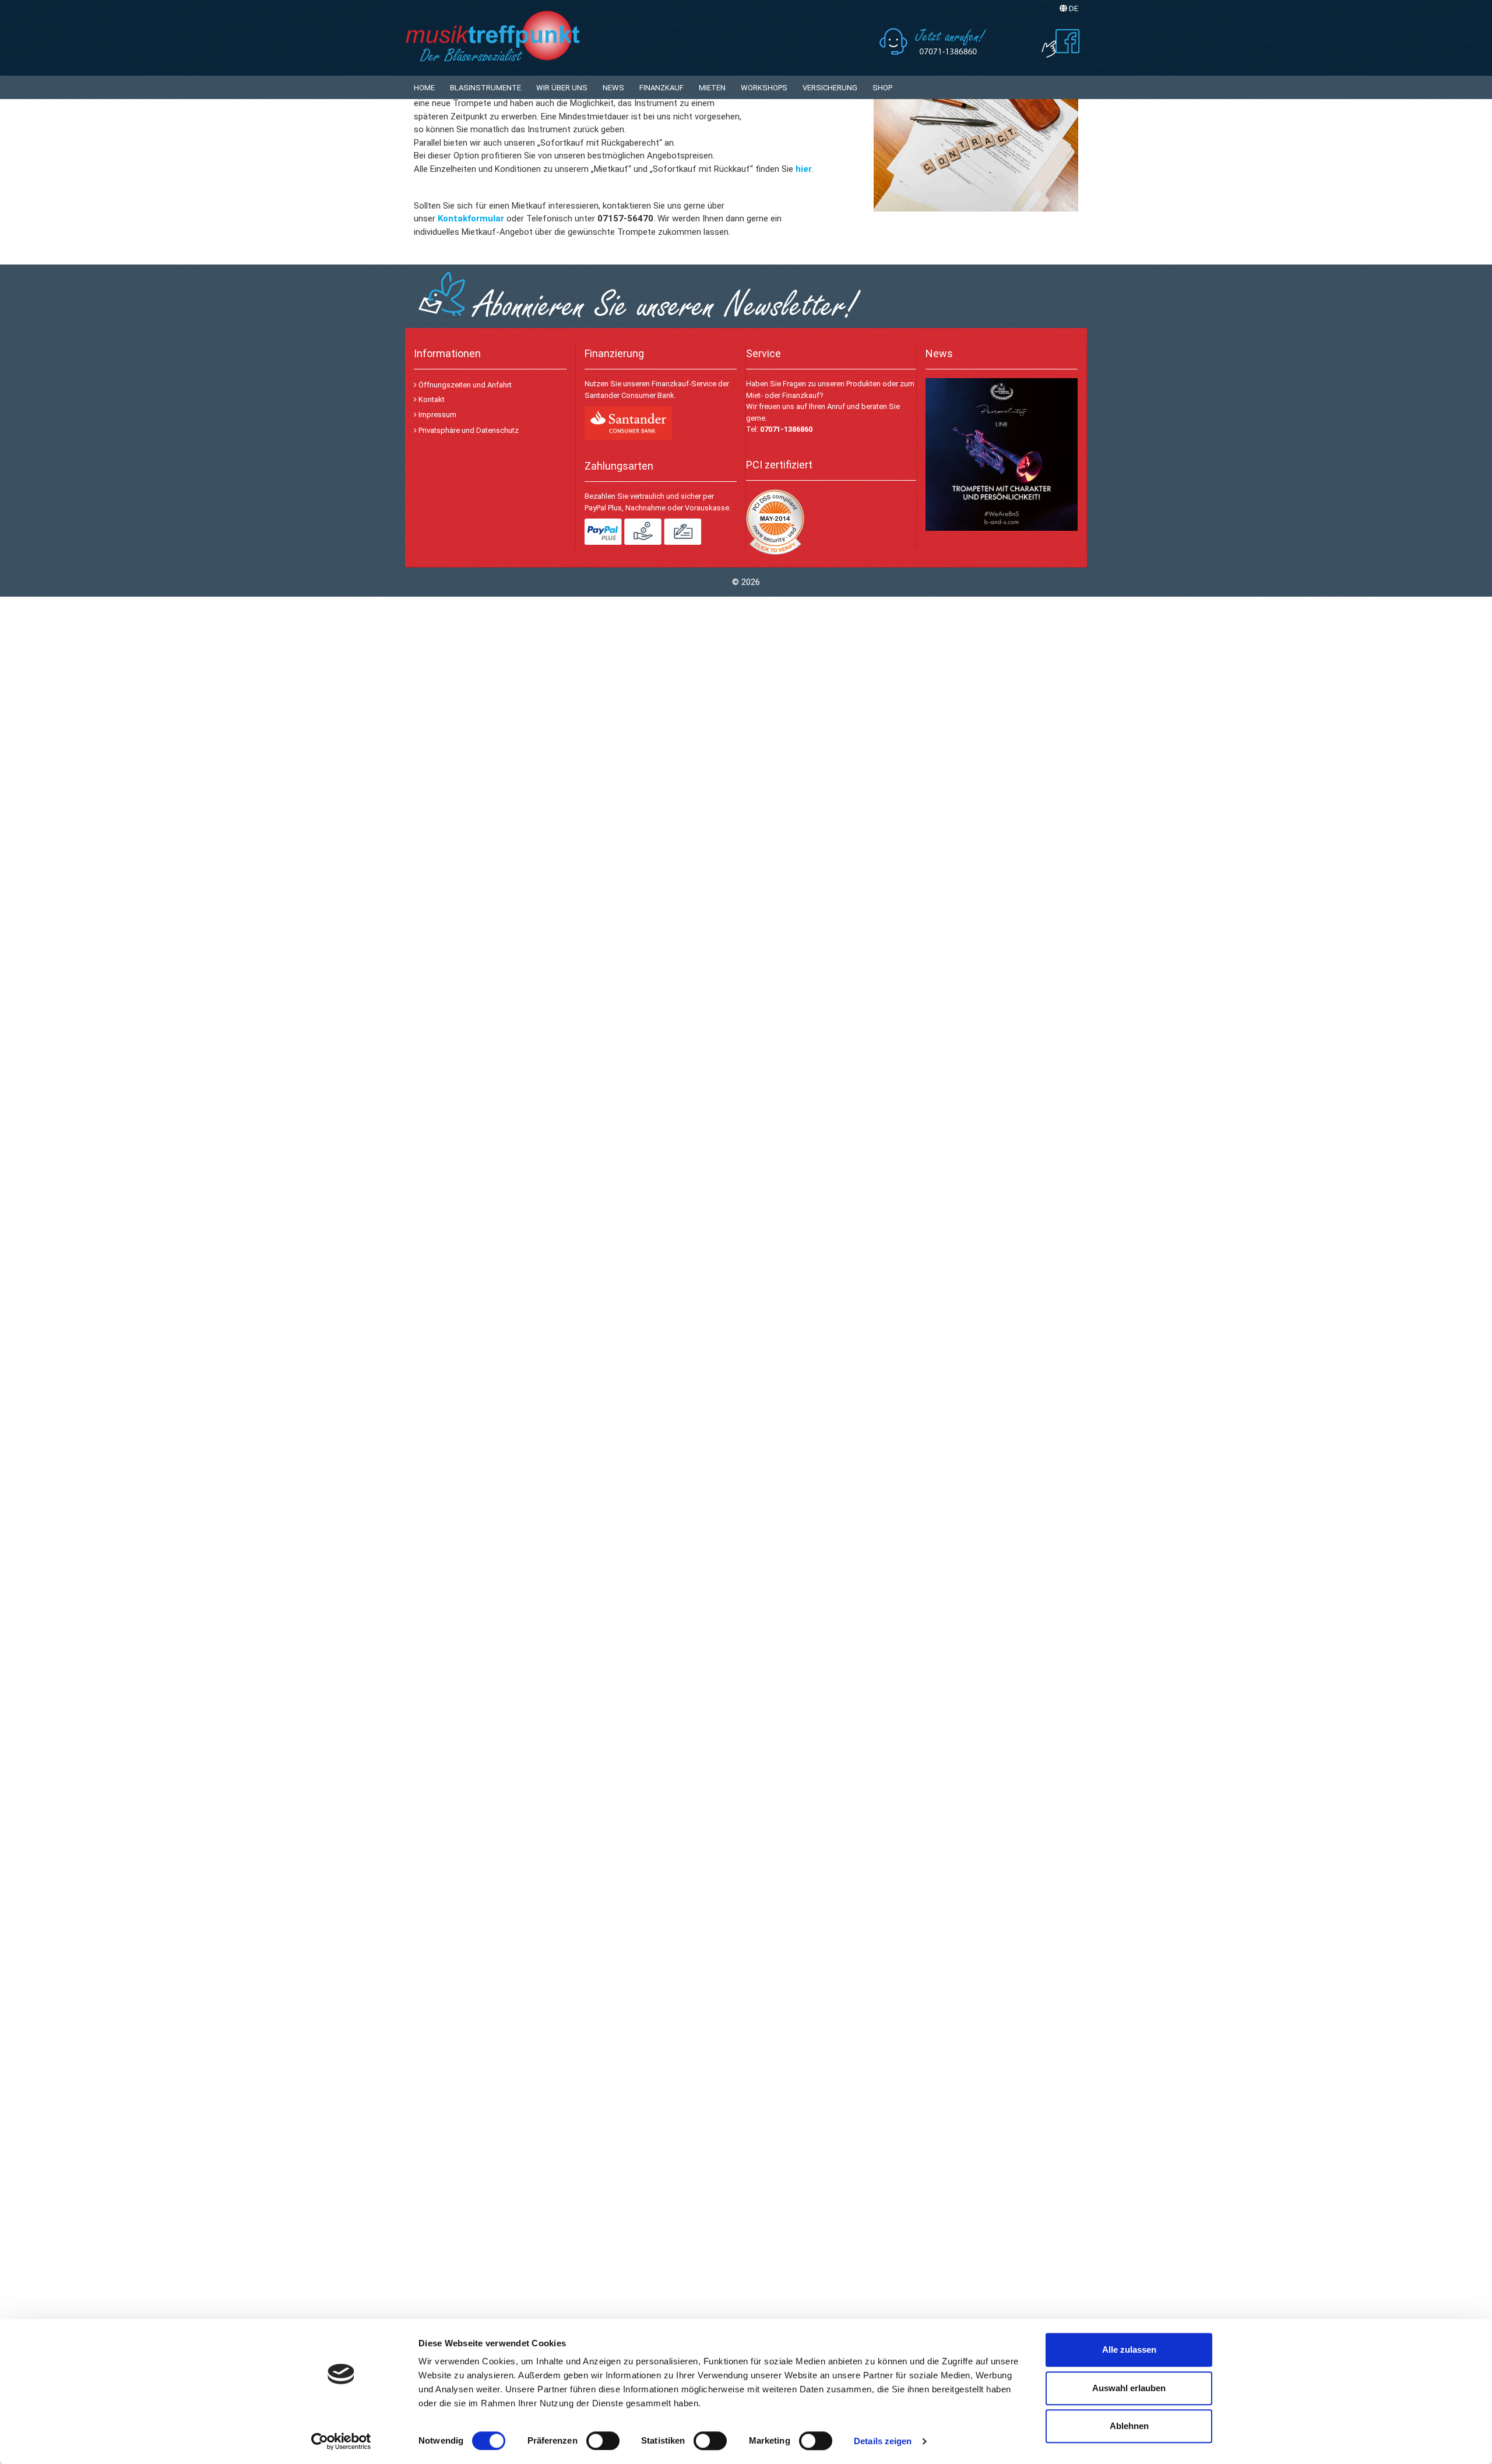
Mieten (712, 88)
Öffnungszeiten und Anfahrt (464, 385)
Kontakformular (471, 218)
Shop (882, 88)
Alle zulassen (1129, 2350)
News (613, 88)
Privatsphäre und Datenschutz (468, 430)
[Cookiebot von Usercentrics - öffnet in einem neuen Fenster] (341, 2441)
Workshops (764, 88)
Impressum (437, 415)
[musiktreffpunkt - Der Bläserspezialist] (519, 35)
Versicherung (830, 88)
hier (804, 169)
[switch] (603, 2441)
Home (424, 88)
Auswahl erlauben (1129, 2388)
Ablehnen (1129, 2426)
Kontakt (431, 399)
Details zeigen (883, 2441)
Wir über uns (562, 88)
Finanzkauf (661, 88)
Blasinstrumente (485, 88)
